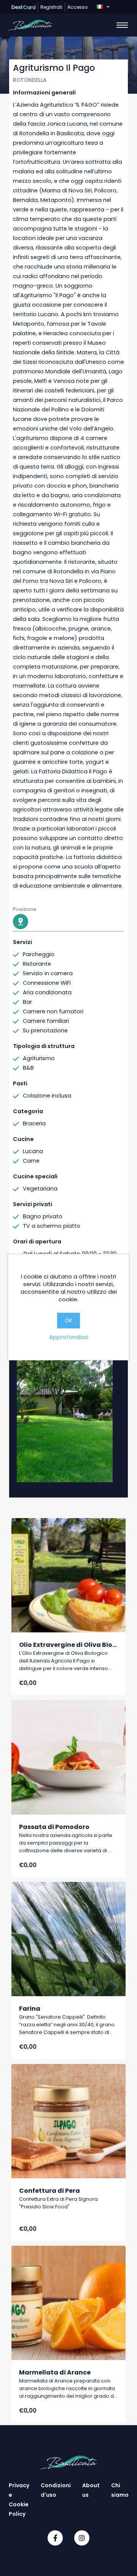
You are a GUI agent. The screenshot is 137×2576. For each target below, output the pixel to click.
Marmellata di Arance (55, 2372)
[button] (103, 7)
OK (68, 1320)
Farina (30, 2009)
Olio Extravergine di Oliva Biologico (76, 1645)
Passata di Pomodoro (54, 1827)
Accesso (77, 7)
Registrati (51, 7)
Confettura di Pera (49, 2191)
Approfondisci (69, 1337)
